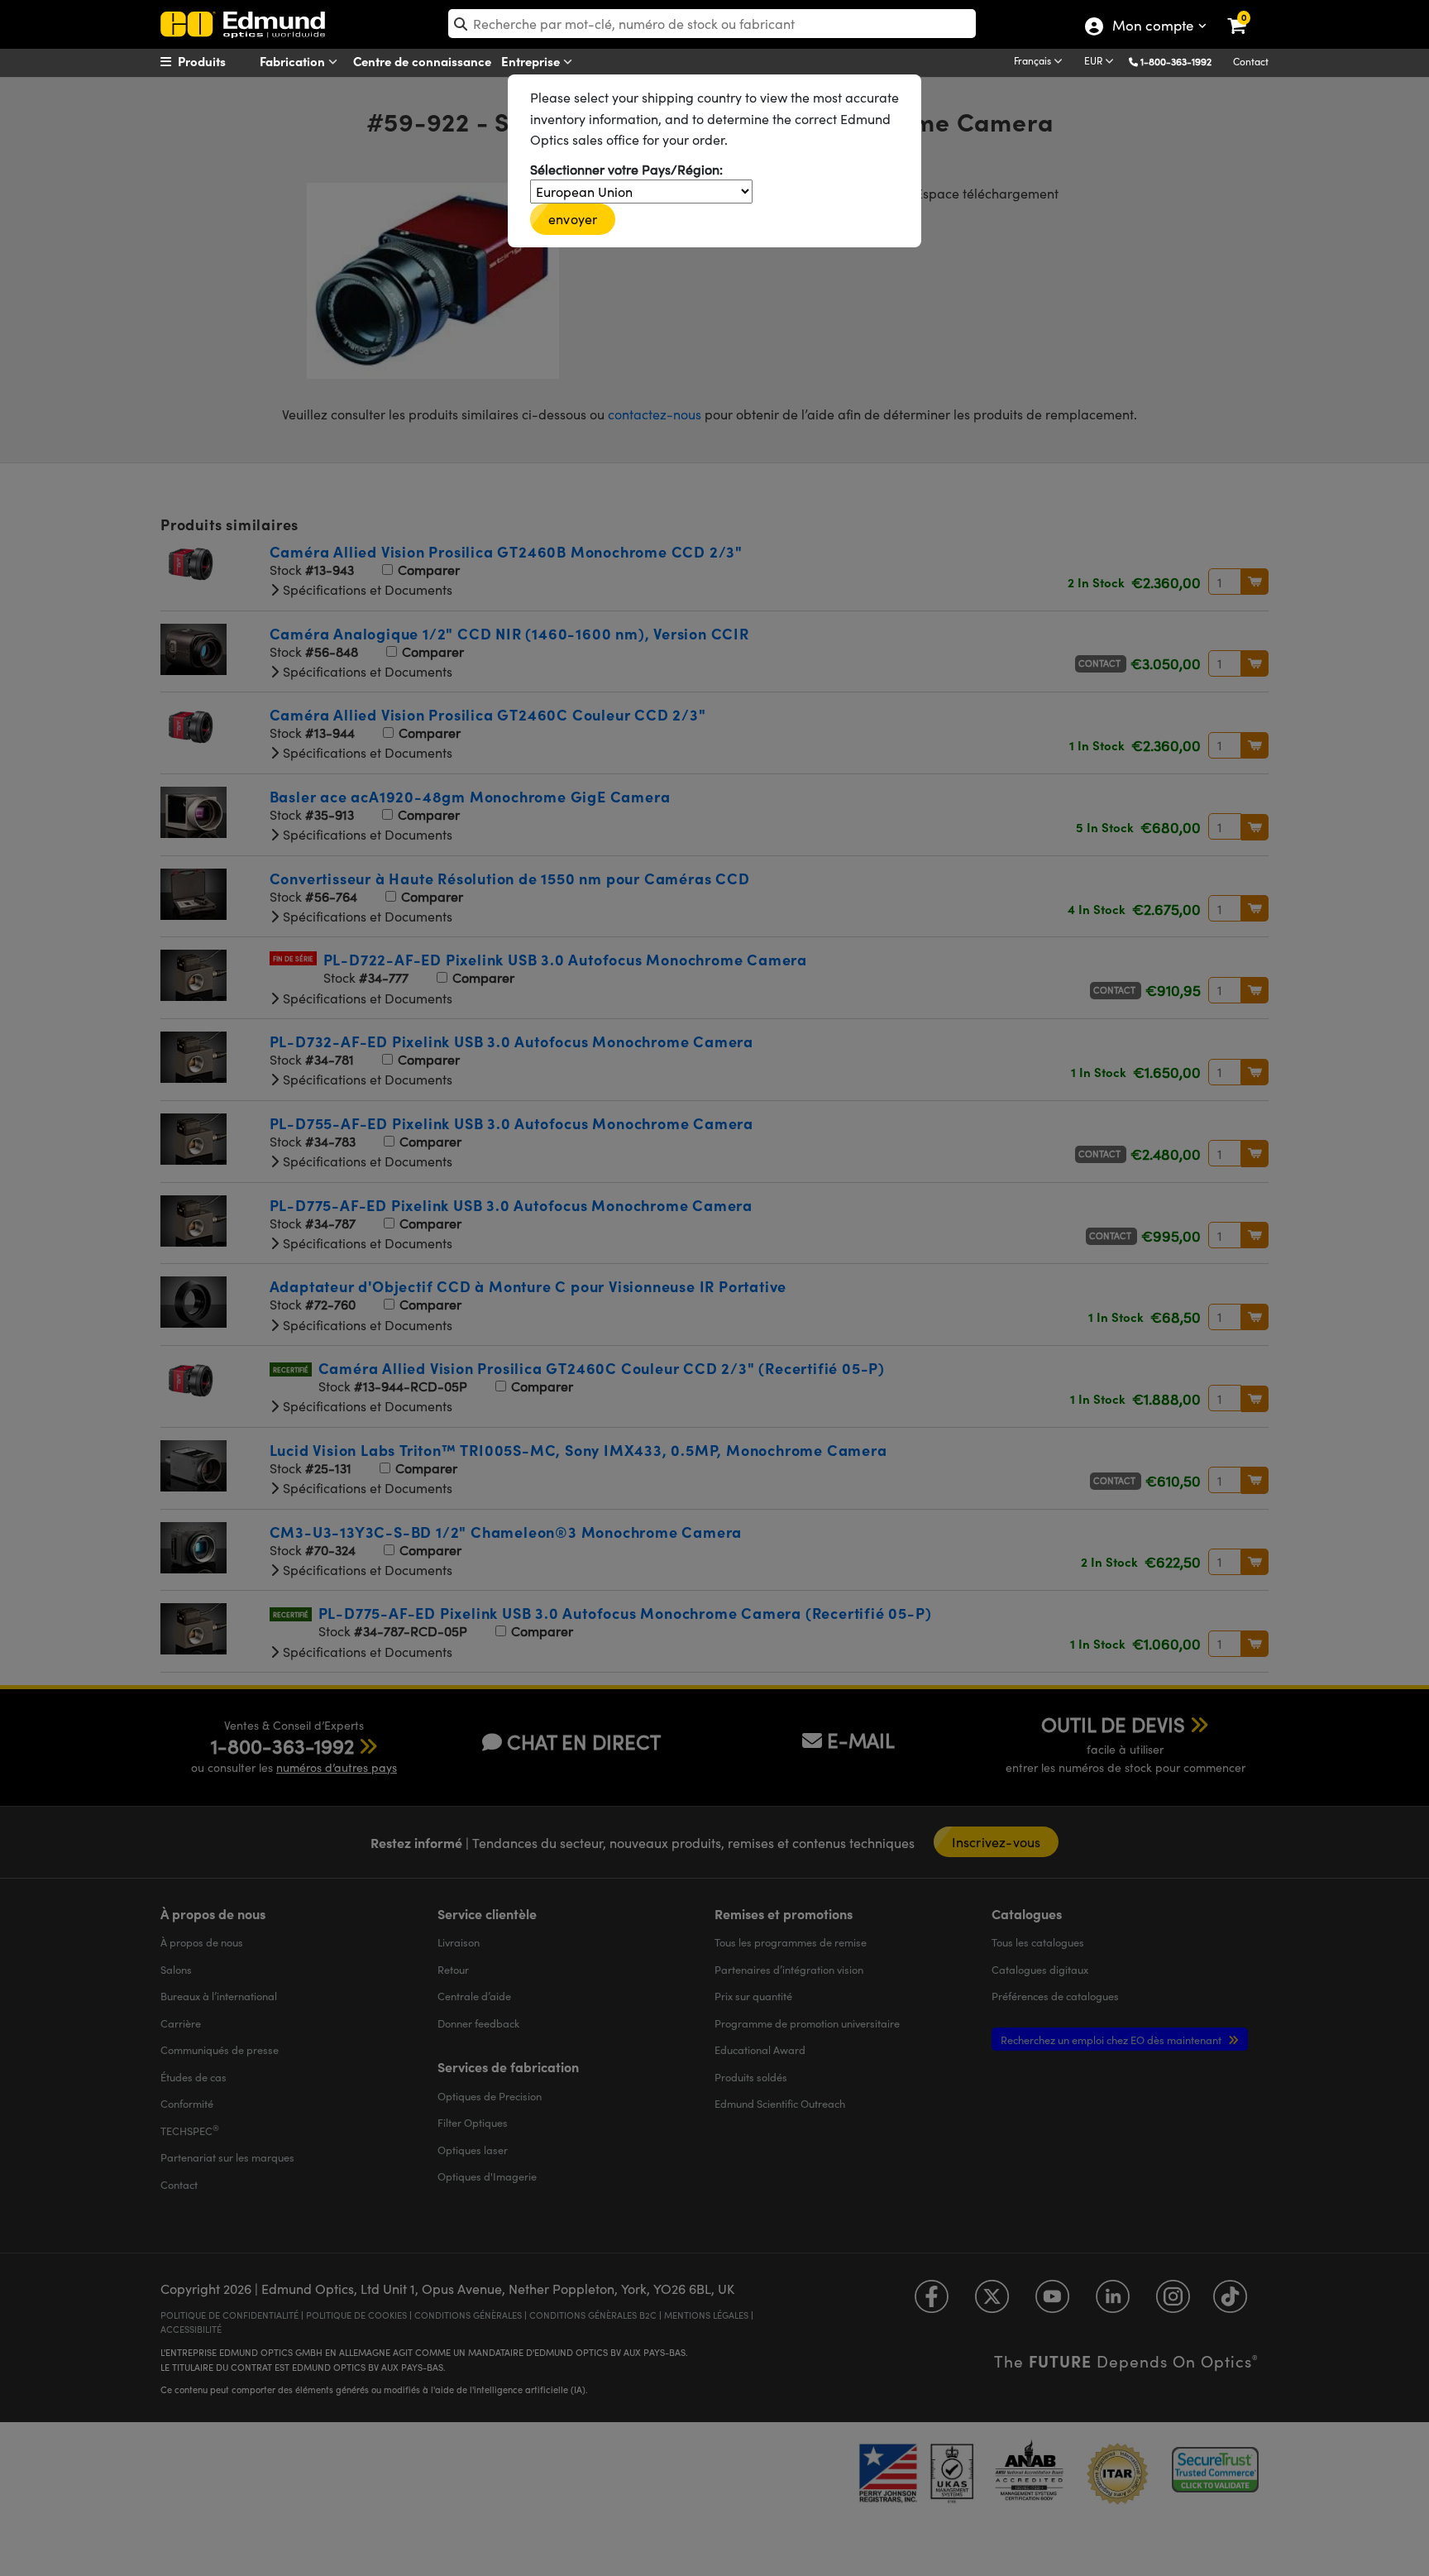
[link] (1247, 12)
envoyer (573, 219)
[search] (712, 24)
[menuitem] (223, 61)
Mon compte (1152, 27)
